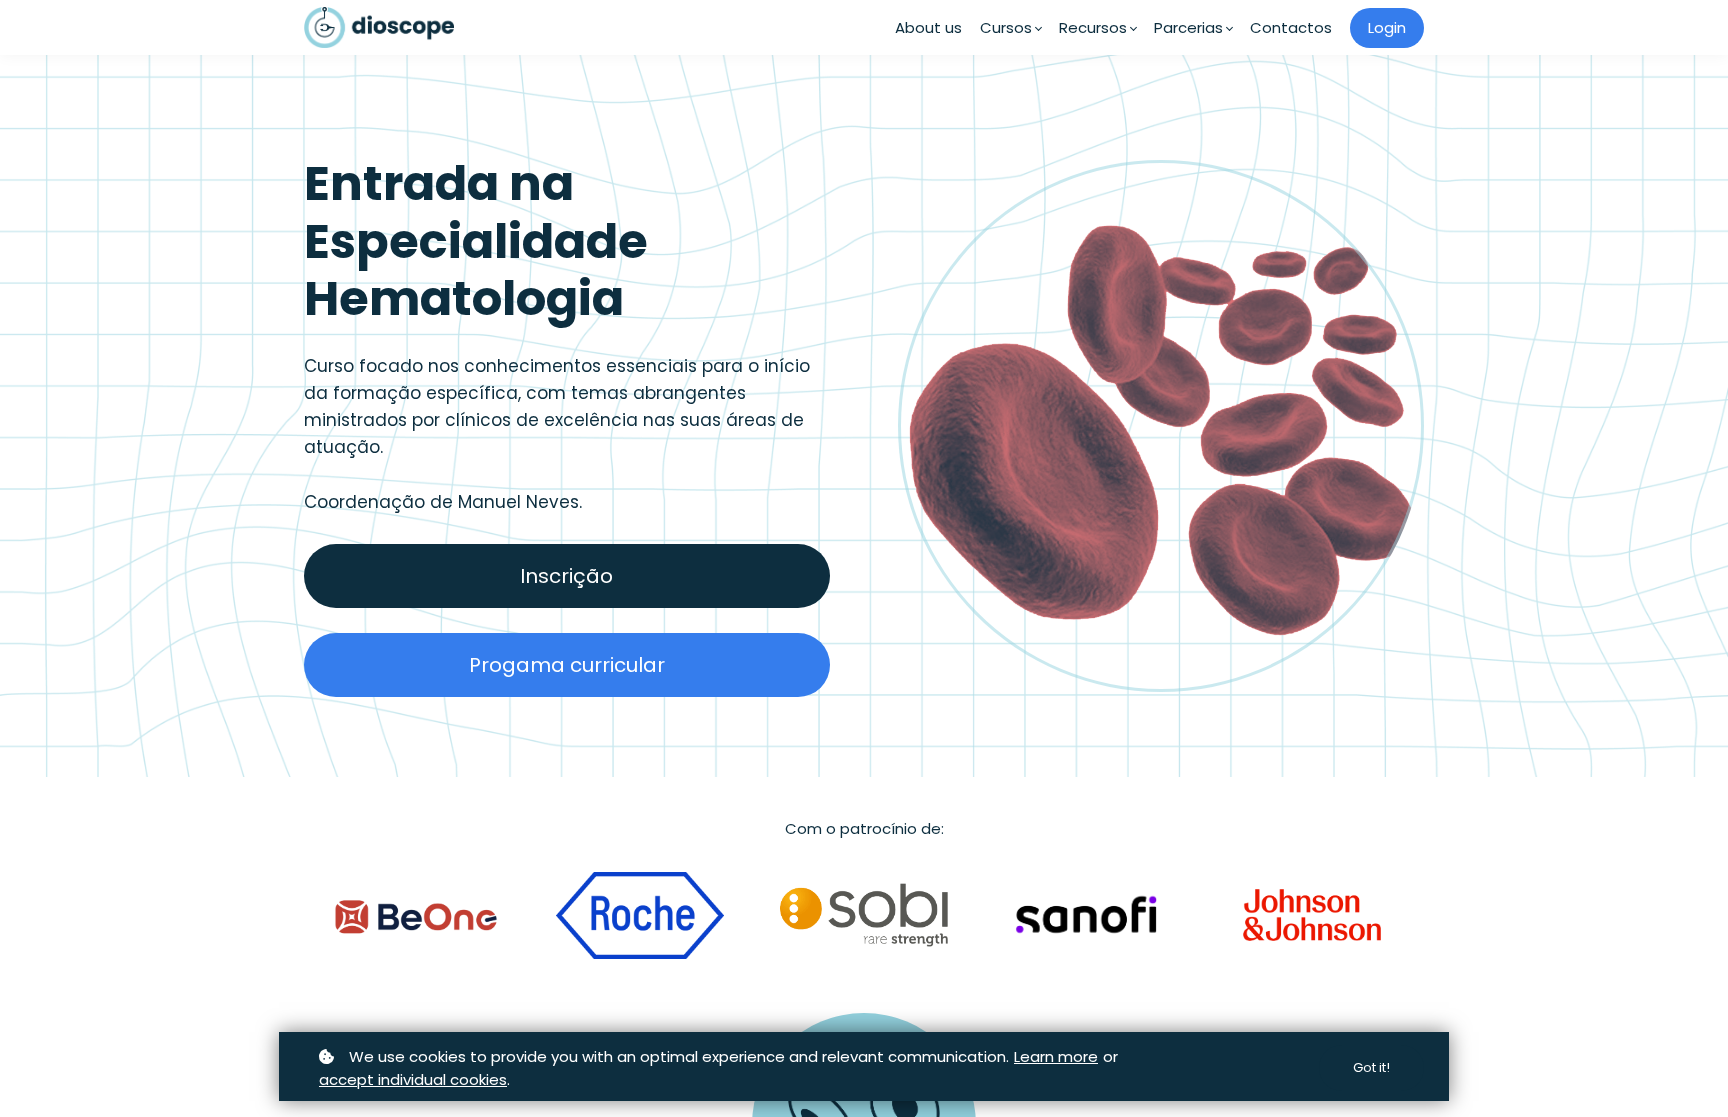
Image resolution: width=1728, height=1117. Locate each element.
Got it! (1371, 1067)
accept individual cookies (413, 1079)
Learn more (1056, 1056)
